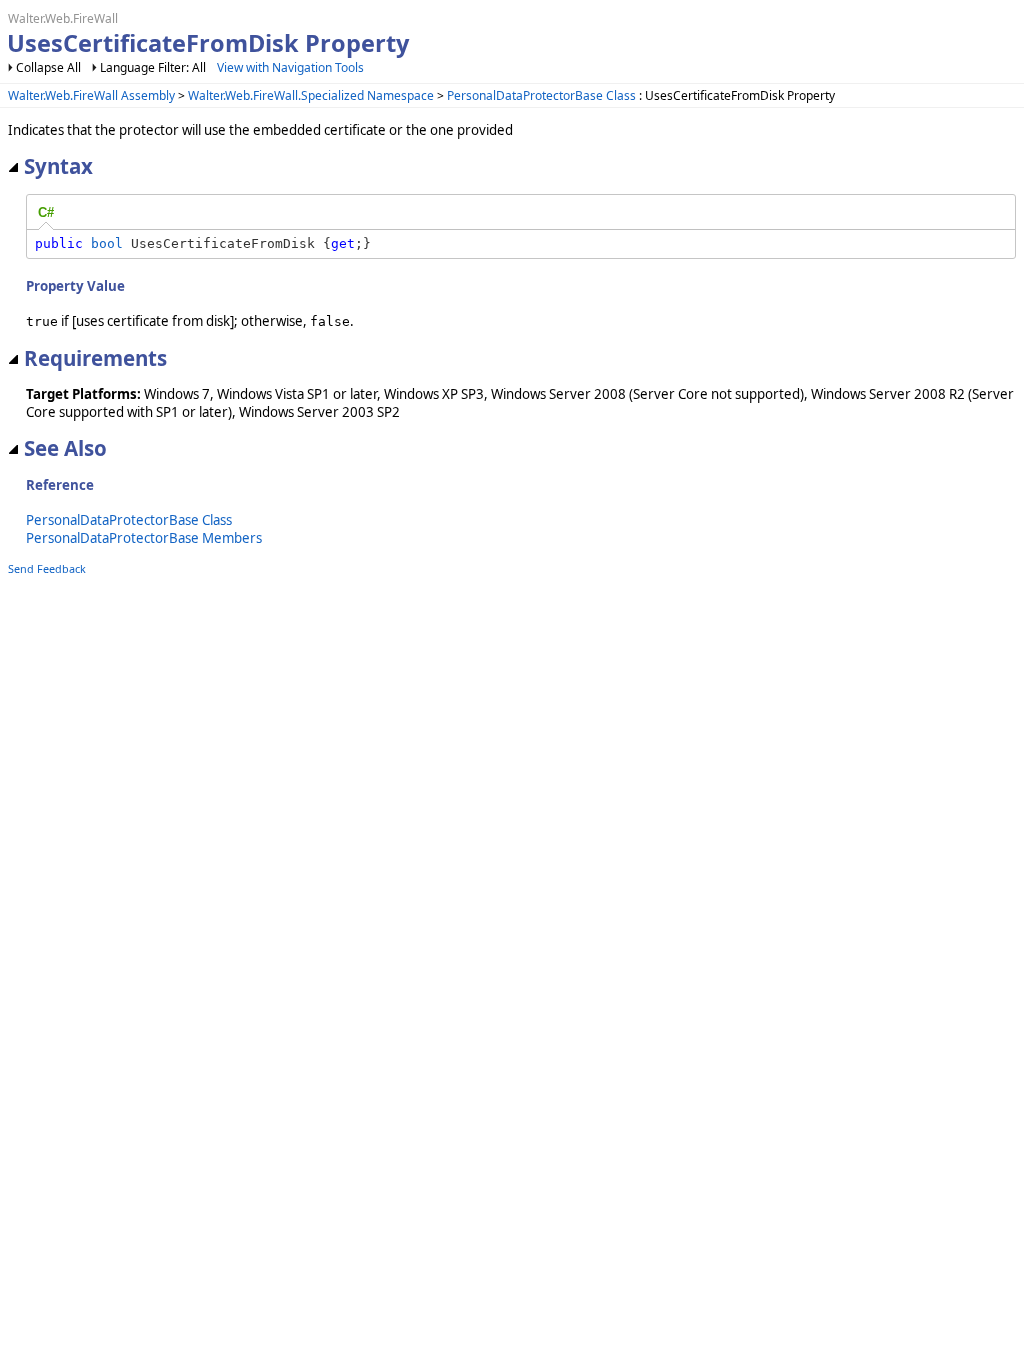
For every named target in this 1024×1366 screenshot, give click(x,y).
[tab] (46, 213)
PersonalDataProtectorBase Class (541, 95)
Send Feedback (47, 568)
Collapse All (48, 67)
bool (107, 243)
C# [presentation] (46, 212)
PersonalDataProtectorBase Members (144, 538)
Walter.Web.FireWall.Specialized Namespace (311, 95)
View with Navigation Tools (290, 67)
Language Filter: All (153, 67)
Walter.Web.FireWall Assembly (91, 95)
